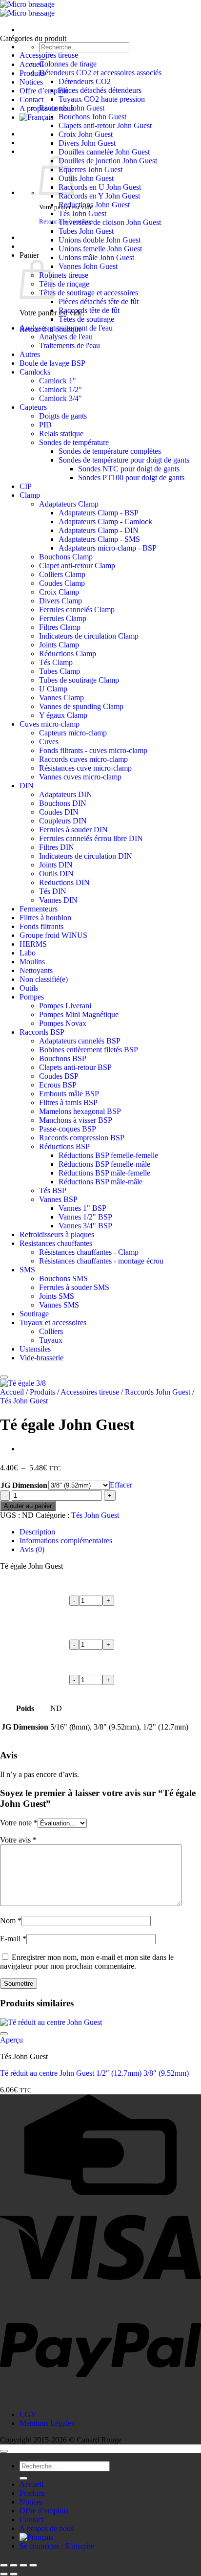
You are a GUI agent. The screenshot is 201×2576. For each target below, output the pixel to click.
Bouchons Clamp (66, 557)
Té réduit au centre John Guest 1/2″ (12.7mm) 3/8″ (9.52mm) (94, 2073)
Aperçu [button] (11, 2040)
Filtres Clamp (60, 627)
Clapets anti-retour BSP (75, 1067)
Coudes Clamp (62, 583)
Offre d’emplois (44, 91)
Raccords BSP (42, 1032)
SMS (27, 1270)
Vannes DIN (58, 900)
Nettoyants (36, 970)
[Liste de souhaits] (4, 1377)
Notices (31, 82)
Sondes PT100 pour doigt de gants (131, 477)
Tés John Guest (82, 213)
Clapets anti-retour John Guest (105, 125)
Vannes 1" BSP (82, 1208)
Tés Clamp (56, 662)
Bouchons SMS (63, 1278)
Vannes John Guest (88, 266)
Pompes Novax (63, 1023)
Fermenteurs (39, 909)
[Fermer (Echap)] (33, 2565)
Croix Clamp (59, 592)
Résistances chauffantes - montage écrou (101, 1261)
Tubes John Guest (86, 231)
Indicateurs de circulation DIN (86, 856)
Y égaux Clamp (63, 715)
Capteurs (33, 407)
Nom (11, 1921)
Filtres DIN (57, 847)
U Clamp (53, 689)
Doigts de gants (63, 416)
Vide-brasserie (41, 1358)
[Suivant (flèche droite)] (14, 2574)
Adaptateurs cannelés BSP (80, 1041)
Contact (31, 100)
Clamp (30, 495)
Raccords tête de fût (89, 310)
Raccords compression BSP (82, 1138)
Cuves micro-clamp (50, 724)
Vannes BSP (58, 1199)
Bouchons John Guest (92, 117)
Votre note (19, 1823)
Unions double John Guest (100, 240)
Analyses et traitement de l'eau (66, 328)
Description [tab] (37, 1532)
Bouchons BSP (63, 1058)
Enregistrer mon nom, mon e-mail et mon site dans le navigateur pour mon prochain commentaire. (87, 1962)
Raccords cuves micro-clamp (83, 759)
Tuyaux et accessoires (53, 1322)
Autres (30, 354)
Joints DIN (56, 865)
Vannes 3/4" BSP (85, 1226)
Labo (28, 953)
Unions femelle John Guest (100, 249)
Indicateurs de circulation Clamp (89, 636)
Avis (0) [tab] (32, 1549)
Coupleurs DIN (63, 821)
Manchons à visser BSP (76, 1120)
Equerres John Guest (90, 169)
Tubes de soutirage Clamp (79, 680)
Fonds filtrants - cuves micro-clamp (93, 750)
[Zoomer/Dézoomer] (4, 2565)
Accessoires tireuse (49, 55)
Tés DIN (53, 891)
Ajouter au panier (28, 1506)
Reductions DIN (64, 882)
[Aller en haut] (4, 2451)
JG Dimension (24, 1485)
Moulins (32, 962)
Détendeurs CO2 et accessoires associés (100, 73)
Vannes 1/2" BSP (85, 1217)
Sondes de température (74, 442)
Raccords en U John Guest (100, 187)
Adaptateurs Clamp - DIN (99, 530)
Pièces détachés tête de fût (99, 301)
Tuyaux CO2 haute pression (102, 99)
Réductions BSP (64, 1146)
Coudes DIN (59, 812)
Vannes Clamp (61, 698)
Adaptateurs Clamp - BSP (99, 513)
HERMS (33, 944)
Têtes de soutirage (86, 319)
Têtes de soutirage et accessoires (89, 293)
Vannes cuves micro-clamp (80, 777)
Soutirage (34, 1314)
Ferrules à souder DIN (73, 830)
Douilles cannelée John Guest (104, 152)
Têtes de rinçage (64, 284)
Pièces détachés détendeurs (100, 90)
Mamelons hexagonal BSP (80, 1111)
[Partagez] (23, 2565)
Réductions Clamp (68, 654)
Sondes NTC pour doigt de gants (129, 469)
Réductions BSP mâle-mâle (100, 1182)
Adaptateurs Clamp (69, 504)
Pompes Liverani (65, 1006)
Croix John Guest (86, 134)
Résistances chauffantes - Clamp (89, 1252)
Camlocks (35, 372)
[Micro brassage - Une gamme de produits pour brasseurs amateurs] (27, 9)
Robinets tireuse (64, 275)
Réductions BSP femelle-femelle (108, 1155)
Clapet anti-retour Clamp (77, 566)
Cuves (49, 742)
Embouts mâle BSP (69, 1094)
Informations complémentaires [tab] (66, 1541)
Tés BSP (53, 1190)
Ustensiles (35, 1349)
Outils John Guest (86, 178)
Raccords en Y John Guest (99, 196)
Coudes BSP (59, 1076)
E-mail (13, 1939)
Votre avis (18, 1840)
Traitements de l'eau (70, 345)
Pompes (32, 997)
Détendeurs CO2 (85, 81)
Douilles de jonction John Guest (108, 161)
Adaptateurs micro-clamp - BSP (108, 548)
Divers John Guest (87, 143)
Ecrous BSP (58, 1085)
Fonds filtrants (41, 926)
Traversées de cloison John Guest (110, 222)
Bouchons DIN (63, 803)
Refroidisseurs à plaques (57, 1234)
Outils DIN (56, 874)
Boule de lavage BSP (52, 363)
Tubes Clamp (60, 671)
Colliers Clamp (62, 574)
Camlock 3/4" (60, 398)
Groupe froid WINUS (53, 935)
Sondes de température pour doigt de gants (124, 460)
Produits (42, 1392)
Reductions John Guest (94, 205)
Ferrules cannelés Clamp (77, 610)
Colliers (51, 1331)
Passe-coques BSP (68, 1129)
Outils (29, 988)
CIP (26, 486)
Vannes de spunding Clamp (81, 706)
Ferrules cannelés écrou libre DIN (91, 838)
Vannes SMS (59, 1305)
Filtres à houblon (45, 918)
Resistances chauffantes (56, 1243)
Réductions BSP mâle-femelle (104, 1173)
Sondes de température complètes (110, 451)
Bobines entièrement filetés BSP (89, 1050)
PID (45, 425)
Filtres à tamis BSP (68, 1102)
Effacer (121, 1485)
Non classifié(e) (44, 979)
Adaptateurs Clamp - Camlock (105, 522)
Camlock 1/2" (60, 389)
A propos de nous (47, 2528)
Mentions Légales (47, 2423)
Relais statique (61, 433)
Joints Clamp (59, 645)
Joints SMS (57, 1296)
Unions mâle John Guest (96, 257)
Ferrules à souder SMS (74, 1287)
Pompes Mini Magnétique (79, 1014)
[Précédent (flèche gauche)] (4, 2574)
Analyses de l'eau (66, 337)
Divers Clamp (60, 601)
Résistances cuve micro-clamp (85, 768)
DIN (27, 786)
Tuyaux (51, 1340)
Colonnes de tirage (68, 64)
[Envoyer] (23, 2478)
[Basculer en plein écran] (14, 2565)
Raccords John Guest (72, 108)
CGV (28, 2414)
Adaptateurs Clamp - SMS (99, 539)
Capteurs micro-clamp (73, 733)
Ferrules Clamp (63, 618)
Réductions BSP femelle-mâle (104, 1164)
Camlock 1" (58, 381)
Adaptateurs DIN (66, 794)
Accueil (12, 1392)
